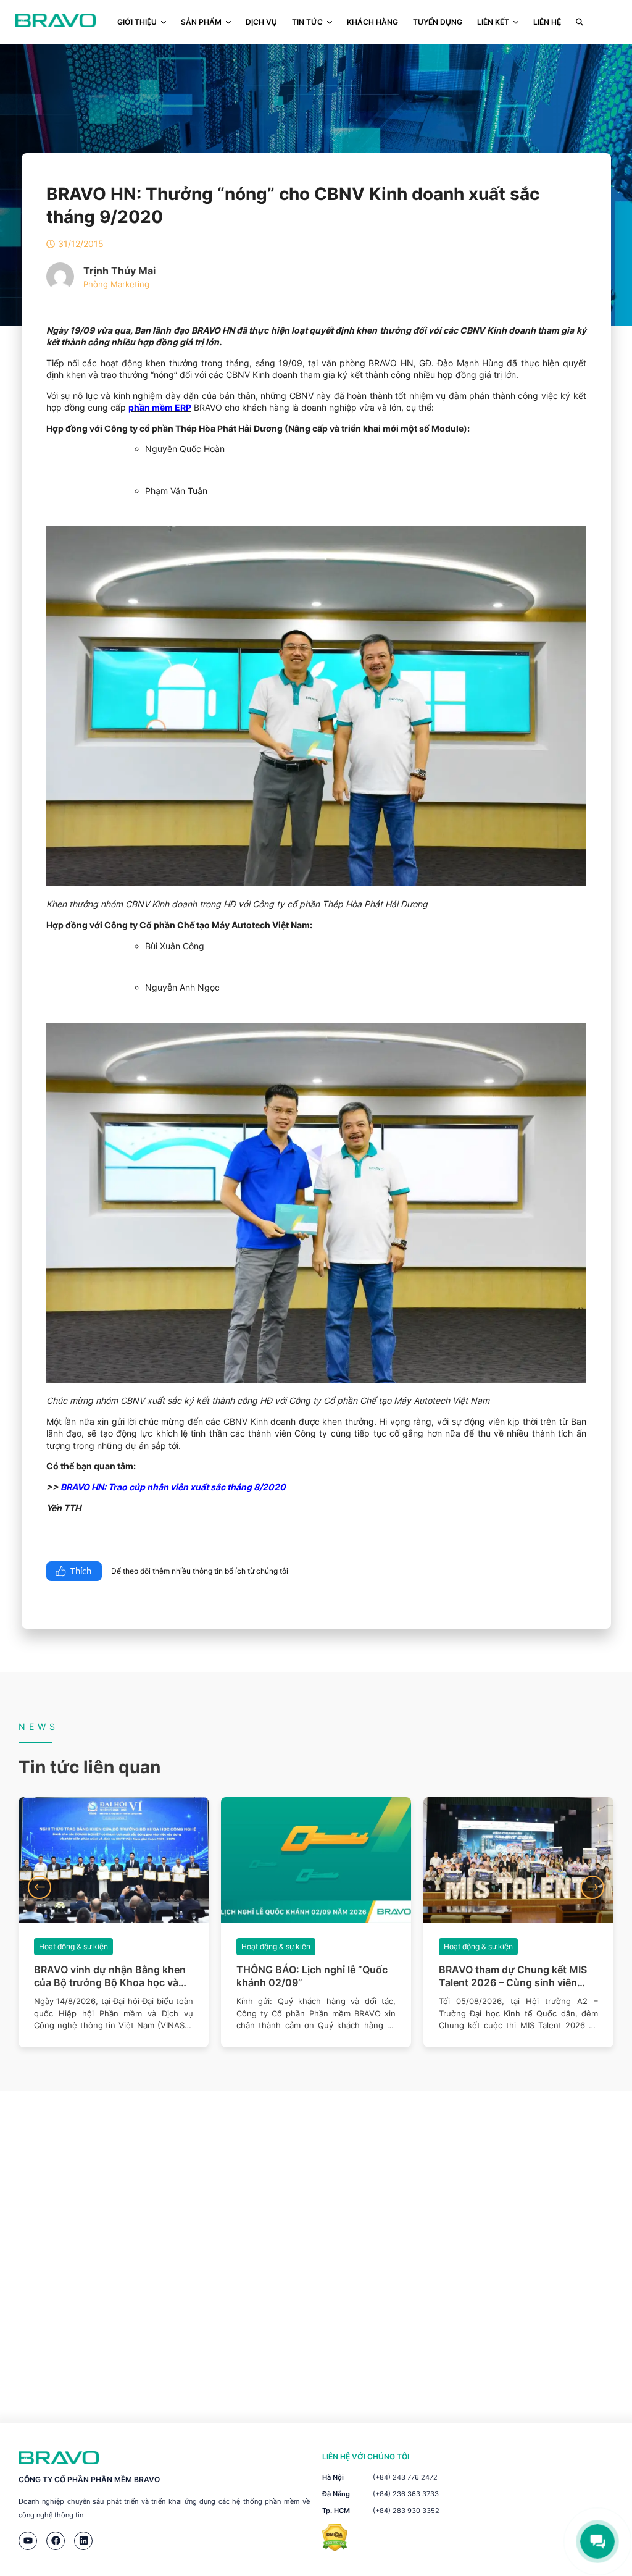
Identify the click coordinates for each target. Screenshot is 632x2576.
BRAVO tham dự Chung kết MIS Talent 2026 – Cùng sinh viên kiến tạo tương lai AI (513, 1976)
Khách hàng (372, 22)
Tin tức (307, 22)
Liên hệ (547, 22)
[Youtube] (28, 2541)
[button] (39, 1887)
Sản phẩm (201, 22)
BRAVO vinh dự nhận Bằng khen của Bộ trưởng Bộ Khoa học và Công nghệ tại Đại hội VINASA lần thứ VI (114, 1976)
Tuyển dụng (438, 22)
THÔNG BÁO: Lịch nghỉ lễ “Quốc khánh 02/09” (312, 1976)
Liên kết (493, 22)
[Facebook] (56, 2541)
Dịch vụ (261, 22)
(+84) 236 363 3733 (406, 2494)
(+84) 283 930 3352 (406, 2511)
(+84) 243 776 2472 (405, 2477)
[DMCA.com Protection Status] (335, 2548)
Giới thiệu (137, 22)
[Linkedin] (83, 2541)
